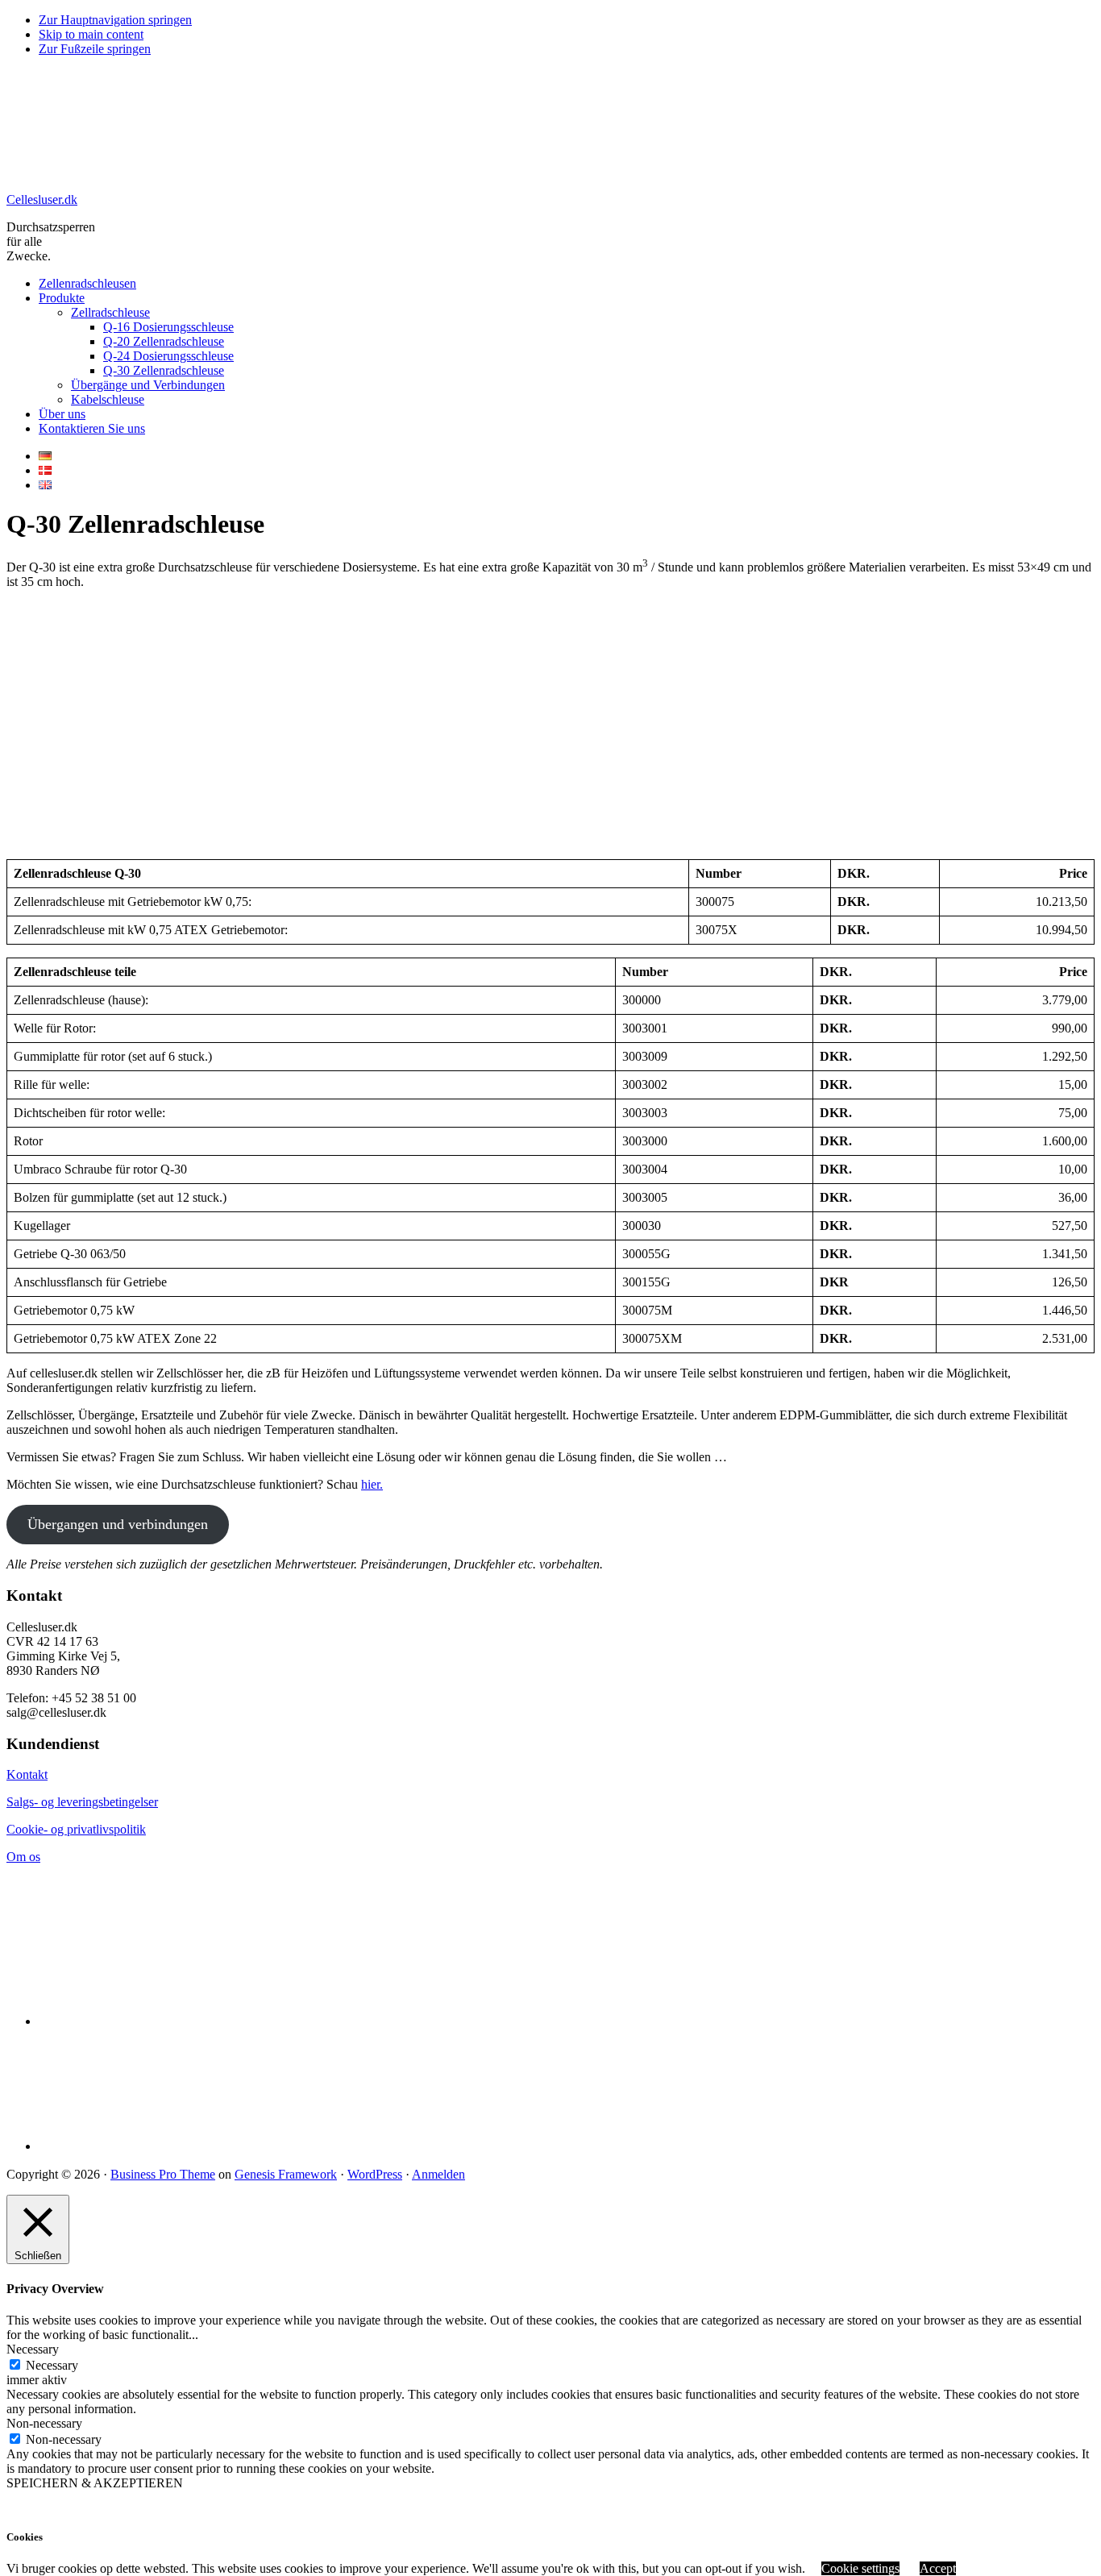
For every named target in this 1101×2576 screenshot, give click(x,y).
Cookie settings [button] (860, 2568)
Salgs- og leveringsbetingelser (82, 1802)
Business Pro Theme (163, 2174)
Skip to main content (91, 34)
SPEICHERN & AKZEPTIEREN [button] (95, 2483)
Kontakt (27, 1774)
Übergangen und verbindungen (118, 1524)
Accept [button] (938, 2568)
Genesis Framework (286, 2174)
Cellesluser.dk (42, 199)
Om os (23, 1857)
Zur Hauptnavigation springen (115, 20)
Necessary (52, 2365)
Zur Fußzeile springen (95, 49)
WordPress (375, 2174)
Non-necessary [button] (44, 2423)
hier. (372, 1484)
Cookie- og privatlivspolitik (76, 1829)
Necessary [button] (33, 2349)
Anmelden (438, 2174)
